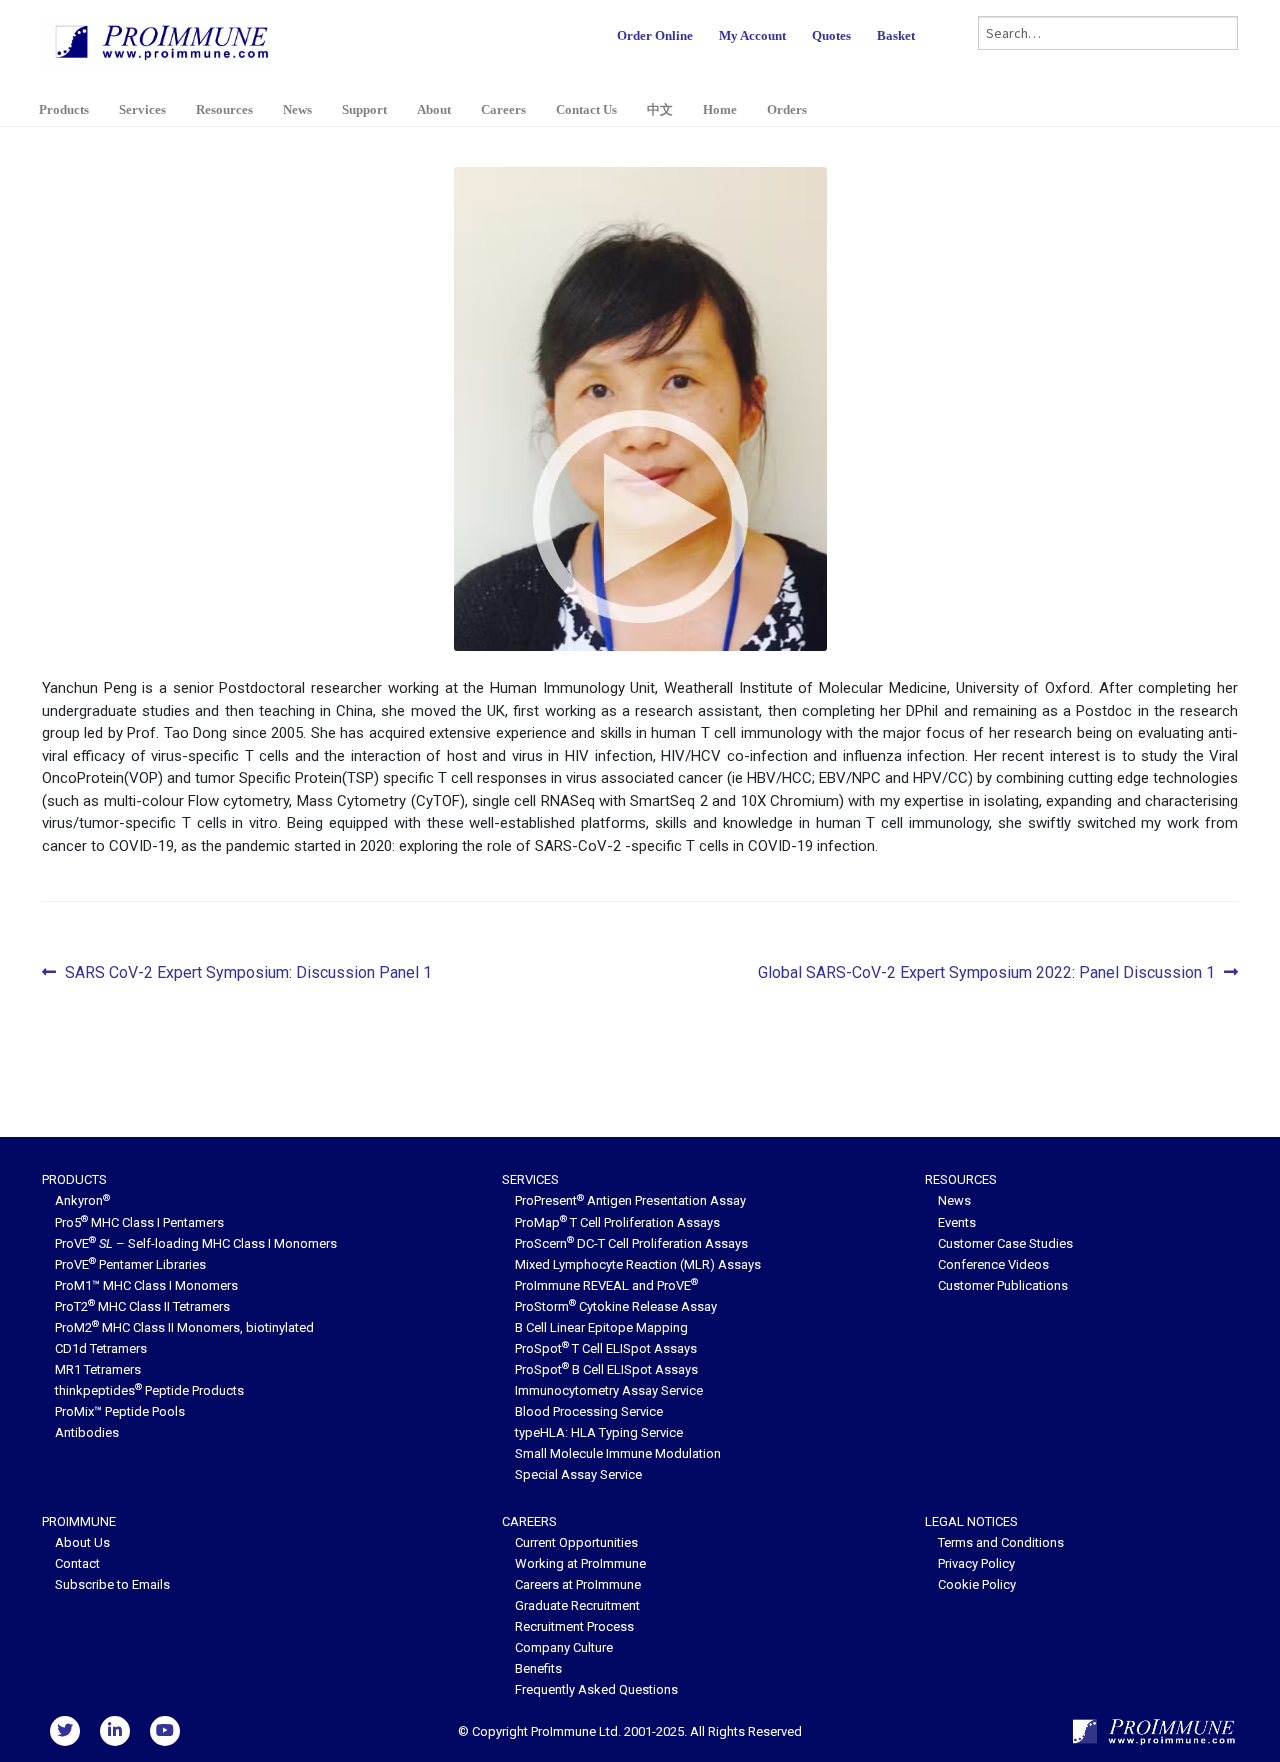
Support (364, 109)
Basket (896, 35)
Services (142, 109)
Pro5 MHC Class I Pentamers (139, 1222)
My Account (752, 35)
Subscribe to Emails (112, 1584)
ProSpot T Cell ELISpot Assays (606, 1348)
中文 (660, 109)
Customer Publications (1003, 1285)
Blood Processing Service (589, 1411)
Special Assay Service (578, 1474)
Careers (503, 109)
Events (957, 1222)
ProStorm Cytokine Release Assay (616, 1306)
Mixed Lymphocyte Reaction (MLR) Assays (638, 1264)
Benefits (538, 1668)
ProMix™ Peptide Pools (120, 1411)
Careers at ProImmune (578, 1584)
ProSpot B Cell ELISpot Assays (606, 1369)
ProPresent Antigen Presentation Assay (630, 1200)
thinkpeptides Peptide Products (149, 1390)
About (434, 109)
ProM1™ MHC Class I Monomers (146, 1285)
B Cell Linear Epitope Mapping (601, 1327)
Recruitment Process (574, 1626)
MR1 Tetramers (98, 1369)
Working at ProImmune (580, 1563)
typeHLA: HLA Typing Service (599, 1432)
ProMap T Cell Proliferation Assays (617, 1222)
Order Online (655, 35)
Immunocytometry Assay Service (609, 1390)
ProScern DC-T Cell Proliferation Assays (631, 1243)
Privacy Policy (976, 1563)
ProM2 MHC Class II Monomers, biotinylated (184, 1327)
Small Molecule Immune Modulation (618, 1453)
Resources (224, 109)
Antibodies (87, 1432)
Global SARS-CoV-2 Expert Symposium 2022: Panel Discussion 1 (986, 974)
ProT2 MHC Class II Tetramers (142, 1306)
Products (64, 109)
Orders (787, 109)
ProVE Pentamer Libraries (130, 1264)
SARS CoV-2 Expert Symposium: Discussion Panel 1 (248, 974)
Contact (77, 1563)
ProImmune (79, 1521)
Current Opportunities (576, 1542)
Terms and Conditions (1001, 1542)
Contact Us (586, 109)
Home (720, 109)
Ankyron (82, 1200)
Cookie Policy (977, 1584)
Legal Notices (971, 1521)
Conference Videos (993, 1264)
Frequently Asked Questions (596, 1689)
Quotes (831, 35)
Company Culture (564, 1647)
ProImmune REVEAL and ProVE (606, 1285)
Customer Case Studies (1005, 1243)
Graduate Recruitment (577, 1605)
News (297, 109)
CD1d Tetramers (101, 1348)
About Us (82, 1542)
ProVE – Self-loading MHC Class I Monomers (196, 1243)
